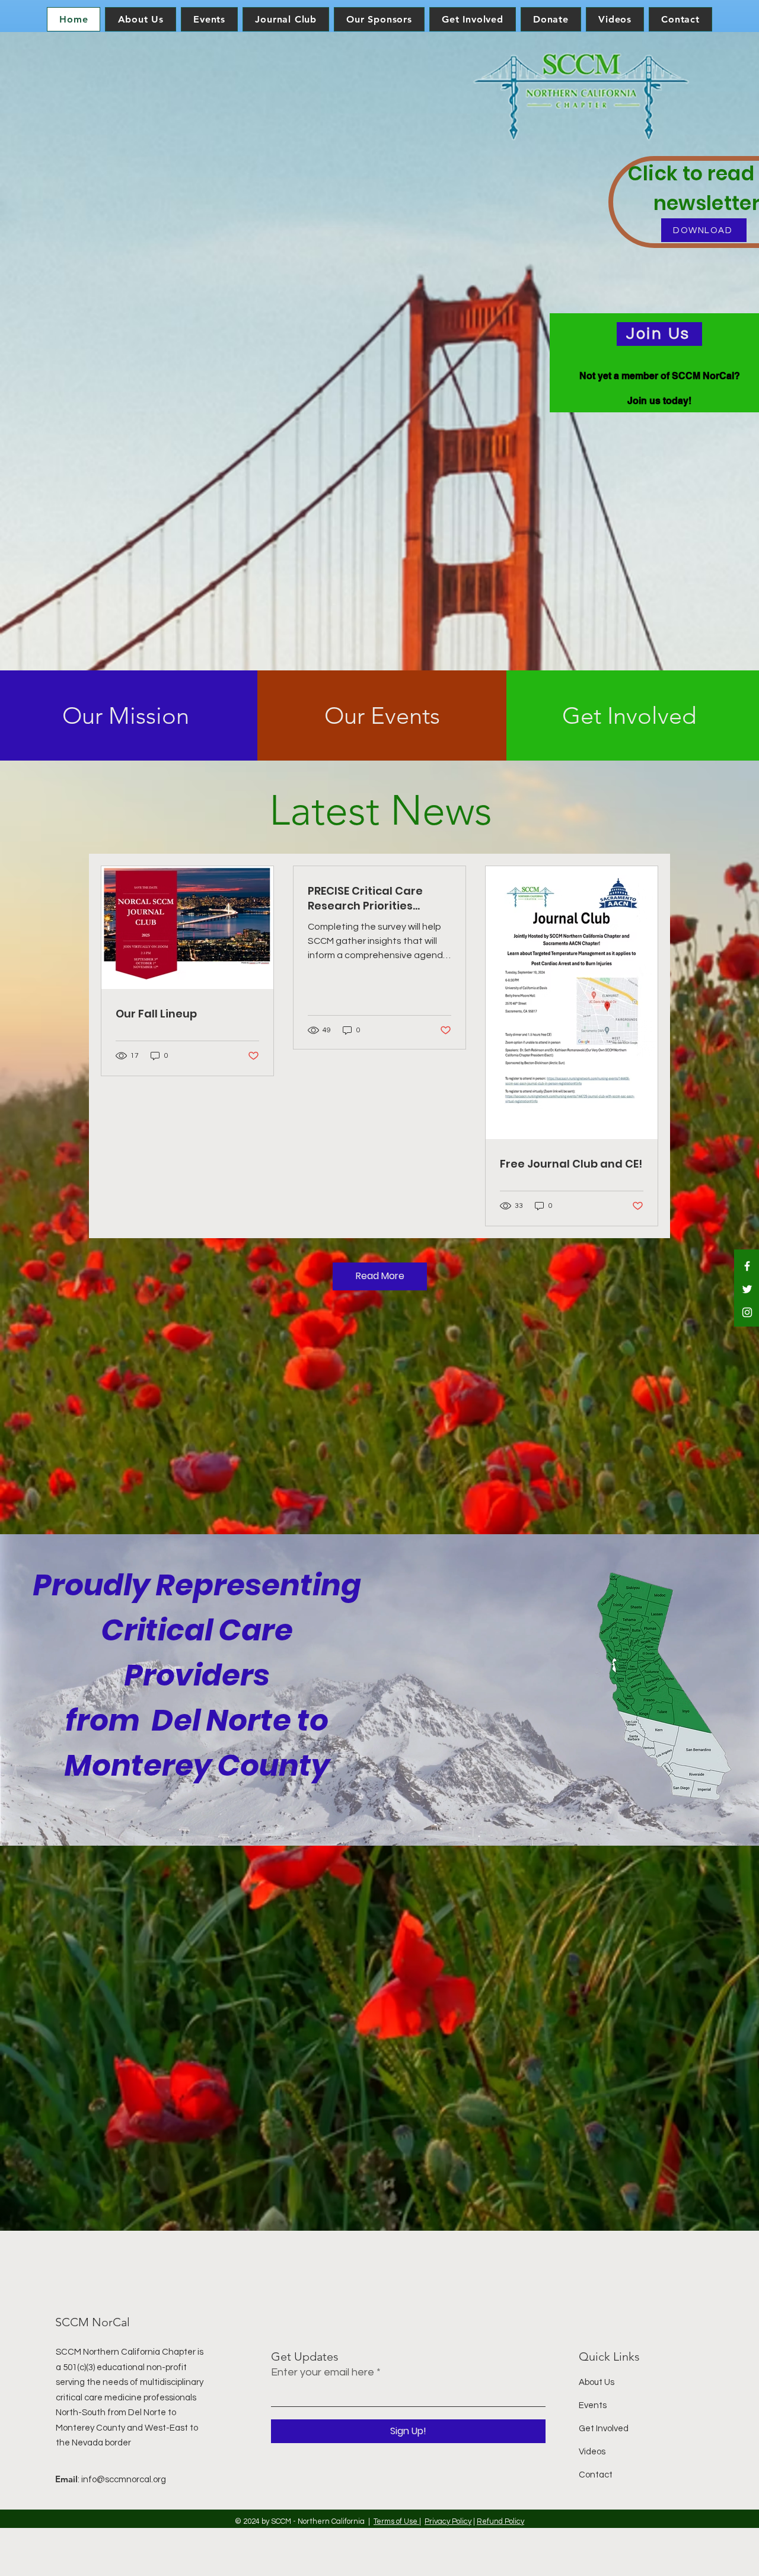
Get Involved (604, 2429)
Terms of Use (396, 2521)
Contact (596, 2475)
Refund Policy (500, 2521)
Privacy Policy (448, 2521)
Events (593, 2405)
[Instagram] (747, 1312)
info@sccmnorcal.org (124, 2480)
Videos (592, 2452)
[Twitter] (747, 1289)
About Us (597, 2382)
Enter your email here (323, 2373)
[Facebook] (747, 1266)
